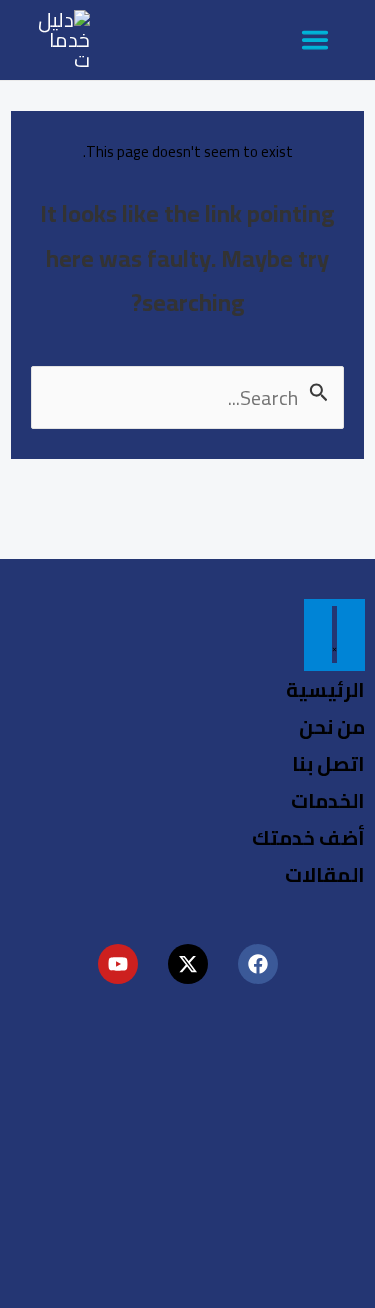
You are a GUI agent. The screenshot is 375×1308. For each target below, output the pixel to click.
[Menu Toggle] (334, 635)
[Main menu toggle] (315, 40)
